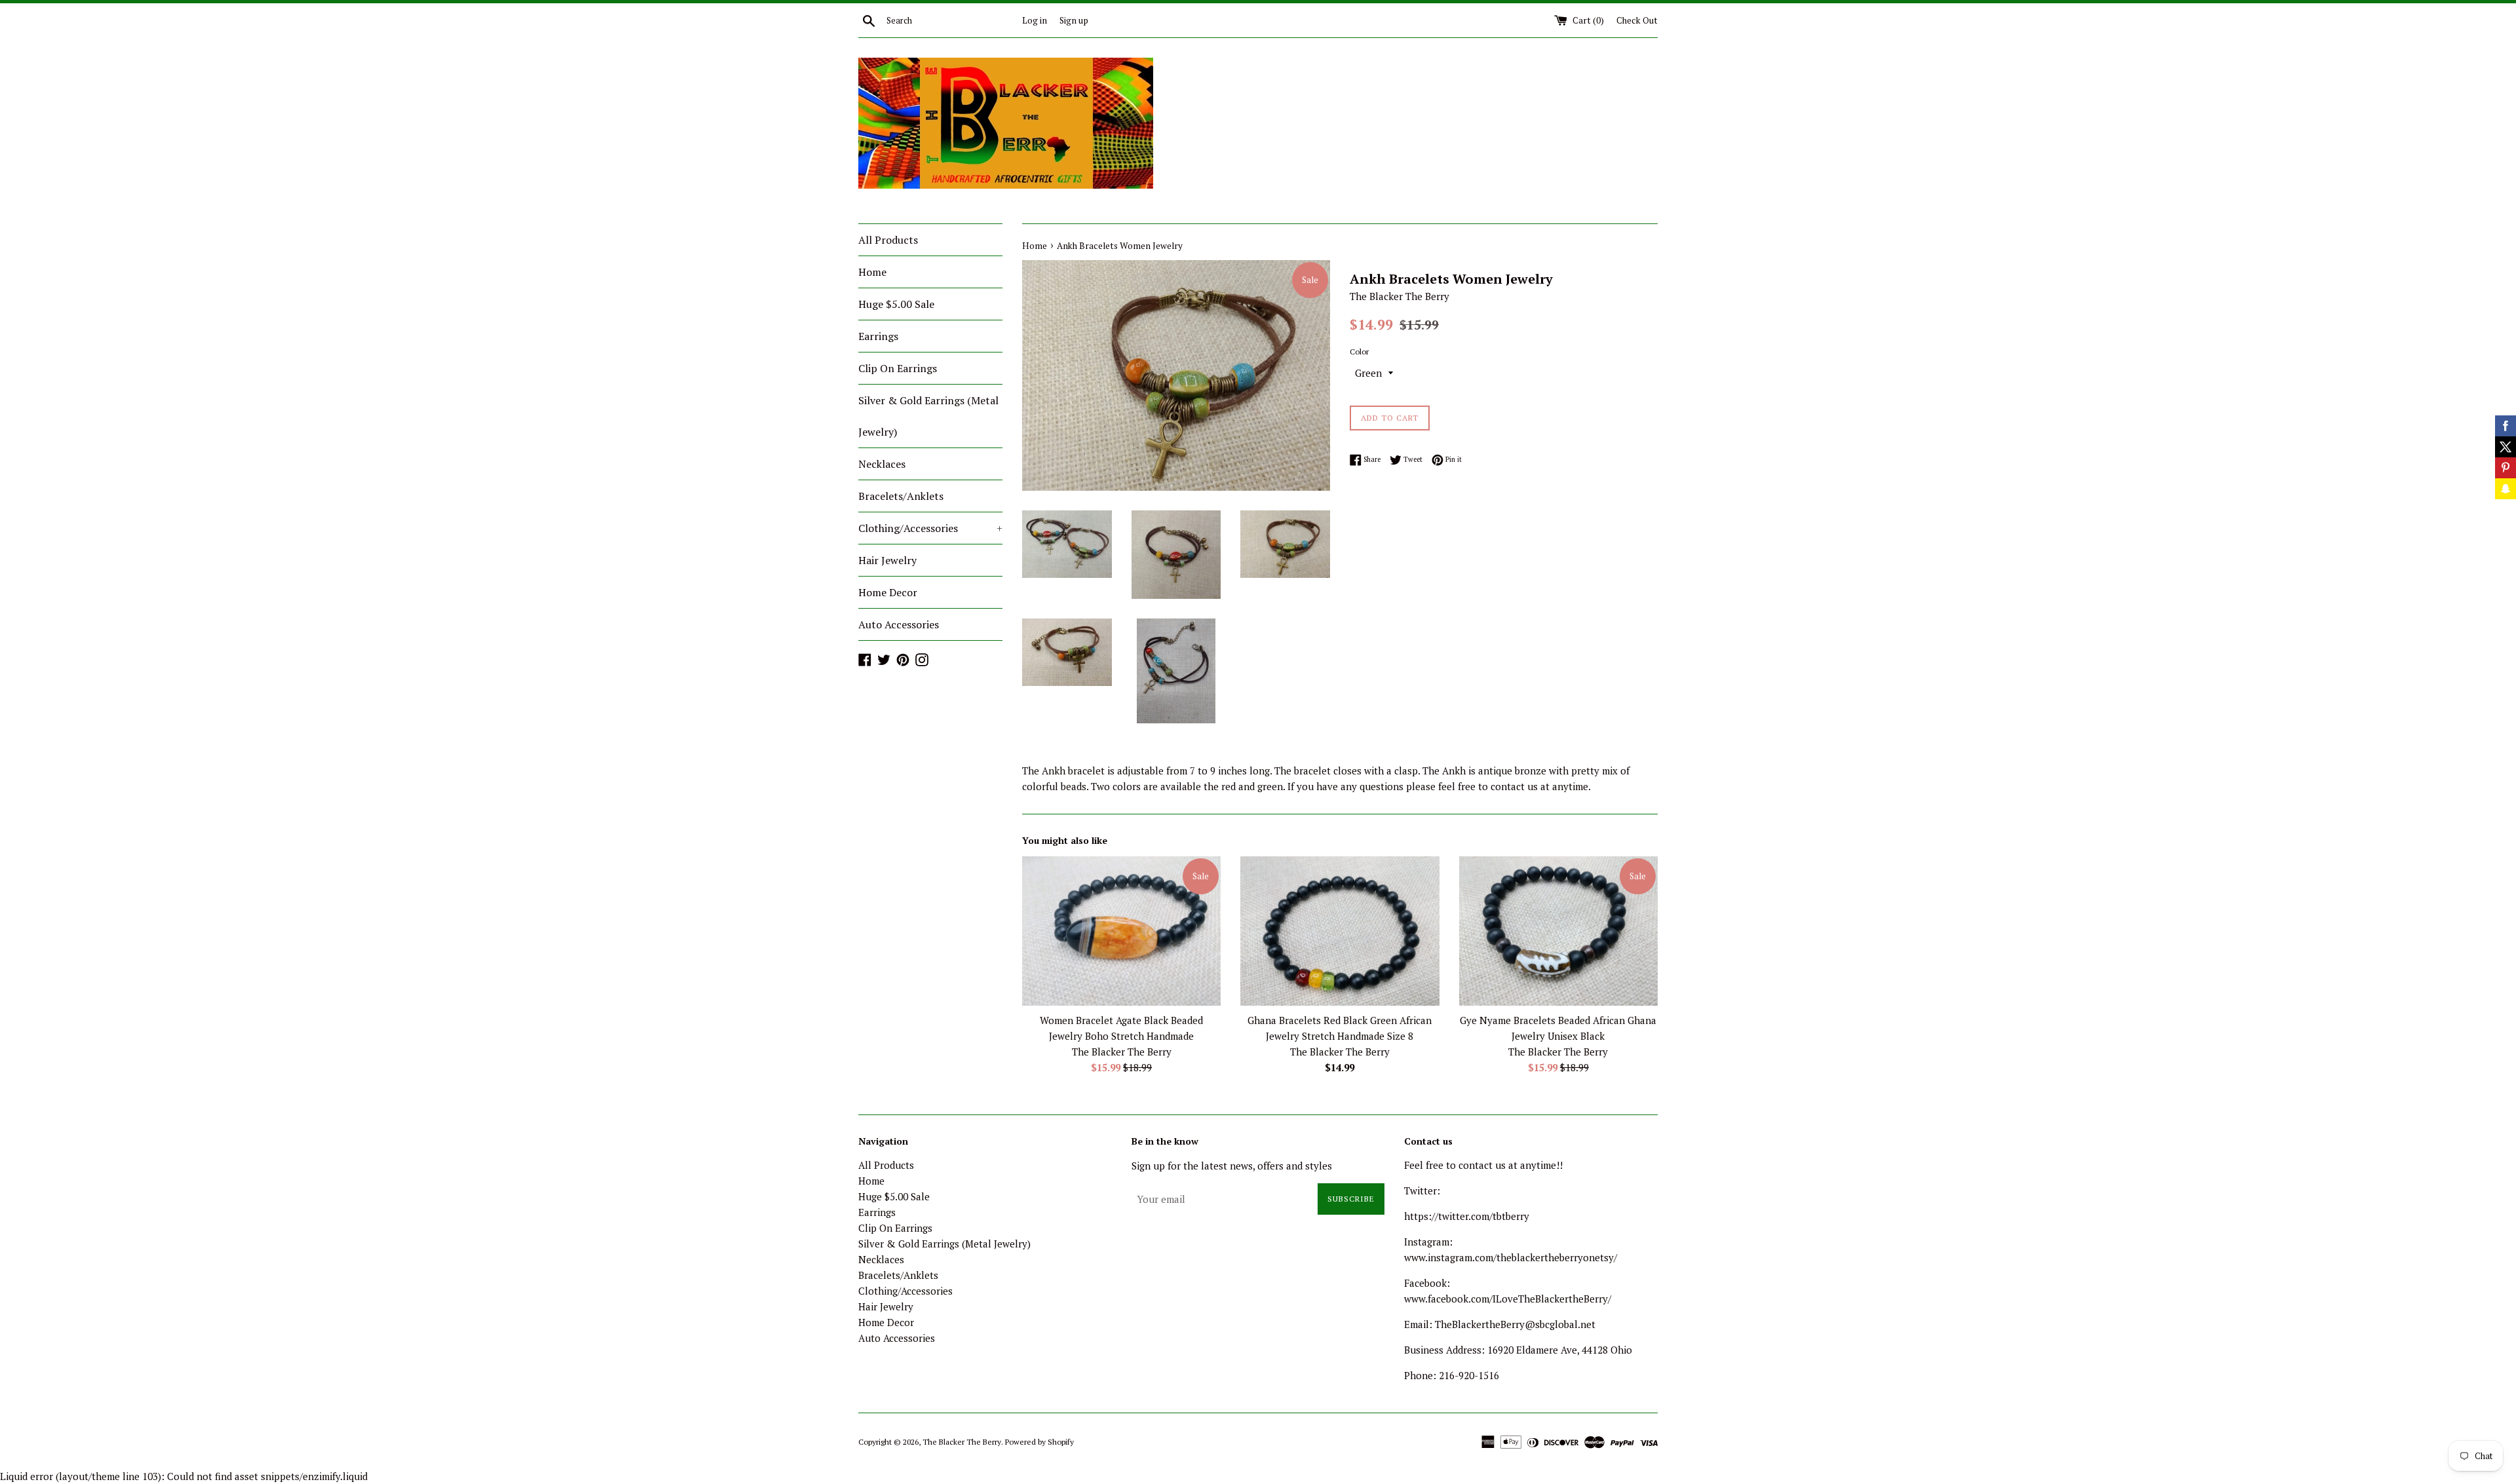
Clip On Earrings (898, 368)
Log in (1035, 20)
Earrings (878, 336)
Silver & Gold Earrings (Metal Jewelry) (928, 416)
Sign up (1074, 20)
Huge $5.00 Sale (896, 304)
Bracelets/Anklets (901, 496)
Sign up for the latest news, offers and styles (1232, 1166)
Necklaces (882, 464)
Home (872, 272)
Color (1359, 352)
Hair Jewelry (887, 560)
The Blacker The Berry (962, 1442)
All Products (888, 240)
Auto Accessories (899, 624)
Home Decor (888, 592)
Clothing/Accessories (930, 528)
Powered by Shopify (1039, 1442)
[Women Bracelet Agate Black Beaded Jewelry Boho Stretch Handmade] (1121, 931)
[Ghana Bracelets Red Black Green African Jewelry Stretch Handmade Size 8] (1340, 931)
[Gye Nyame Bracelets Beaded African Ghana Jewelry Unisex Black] (1558, 931)
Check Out (1637, 20)
